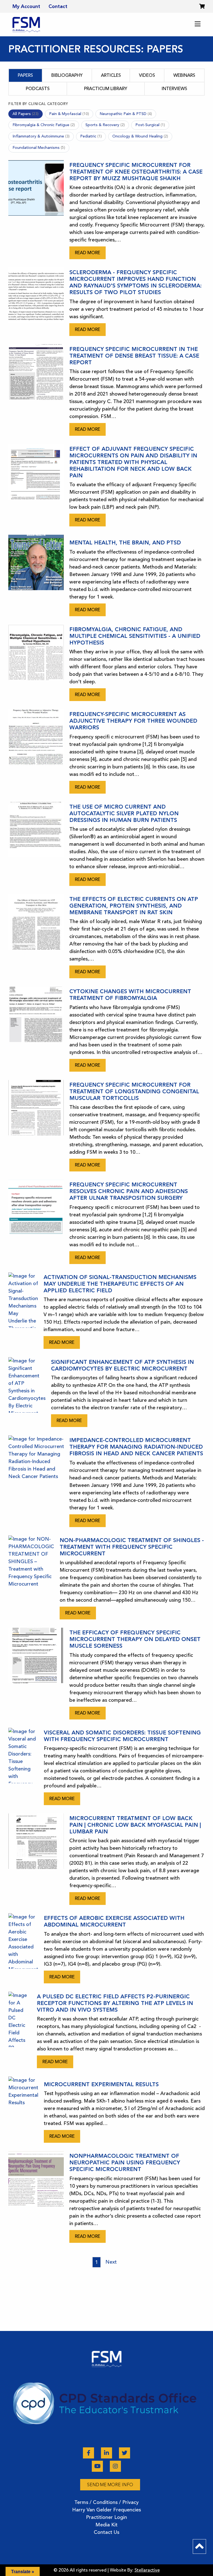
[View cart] (202, 6)
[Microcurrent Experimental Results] (23, 2110)
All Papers (26, 114)
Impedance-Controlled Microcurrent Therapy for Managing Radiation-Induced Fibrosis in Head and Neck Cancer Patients (136, 1447)
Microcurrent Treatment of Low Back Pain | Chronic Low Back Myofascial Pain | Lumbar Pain (135, 1825)
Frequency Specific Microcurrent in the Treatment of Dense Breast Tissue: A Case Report (134, 356)
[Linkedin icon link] (107, 2453)
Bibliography (67, 75)
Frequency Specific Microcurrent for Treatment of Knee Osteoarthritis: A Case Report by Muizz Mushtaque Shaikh (136, 172)
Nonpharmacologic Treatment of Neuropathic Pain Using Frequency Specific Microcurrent (125, 2162)
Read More (88, 253)
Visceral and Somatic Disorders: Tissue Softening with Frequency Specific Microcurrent (122, 1736)
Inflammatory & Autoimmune (41, 136)
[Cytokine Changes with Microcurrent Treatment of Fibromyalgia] (36, 1029)
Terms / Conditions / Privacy (106, 2502)
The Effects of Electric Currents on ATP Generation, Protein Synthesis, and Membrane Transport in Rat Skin (134, 906)
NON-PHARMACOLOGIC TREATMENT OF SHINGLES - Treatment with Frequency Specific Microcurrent (132, 1547)
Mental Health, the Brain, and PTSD (125, 542)
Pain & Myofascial (69, 114)
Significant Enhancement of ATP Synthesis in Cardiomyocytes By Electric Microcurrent (122, 1365)
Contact (58, 6)
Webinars (184, 75)
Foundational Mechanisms (39, 148)
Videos (147, 75)
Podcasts (38, 89)
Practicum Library (106, 89)
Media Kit (106, 2525)
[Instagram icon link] (115, 2466)
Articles (111, 75)
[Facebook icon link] (89, 2453)
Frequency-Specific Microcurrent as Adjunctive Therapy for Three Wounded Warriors (133, 721)
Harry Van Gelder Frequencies (106, 2510)
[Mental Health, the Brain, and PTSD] (36, 575)
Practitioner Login (106, 2517)
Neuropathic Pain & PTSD (126, 114)
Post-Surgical (150, 125)
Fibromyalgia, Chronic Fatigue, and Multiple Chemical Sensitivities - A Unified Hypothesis (135, 636)
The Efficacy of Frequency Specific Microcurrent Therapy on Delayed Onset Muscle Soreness (135, 1639)
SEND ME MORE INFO (110, 2485)
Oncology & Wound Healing (140, 136)
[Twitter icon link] (125, 2453)
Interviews (174, 89)
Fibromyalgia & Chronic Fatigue (44, 125)
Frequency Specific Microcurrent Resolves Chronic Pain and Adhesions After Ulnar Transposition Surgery (129, 1191)
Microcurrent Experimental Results (101, 2084)
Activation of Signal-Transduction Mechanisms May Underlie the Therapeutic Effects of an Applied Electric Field (120, 1284)
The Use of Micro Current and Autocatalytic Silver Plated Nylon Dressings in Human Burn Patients (124, 813)
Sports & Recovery (105, 125)
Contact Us (106, 2532)
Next (111, 2262)
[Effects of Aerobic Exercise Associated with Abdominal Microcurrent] (23, 1948)
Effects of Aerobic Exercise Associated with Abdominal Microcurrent (114, 1921)
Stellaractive (147, 2570)
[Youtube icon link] (98, 2466)
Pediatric (91, 136)
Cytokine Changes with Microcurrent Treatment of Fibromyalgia (130, 995)
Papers (25, 75)
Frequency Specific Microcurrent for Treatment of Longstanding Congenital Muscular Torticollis (134, 1091)
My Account (26, 6)
